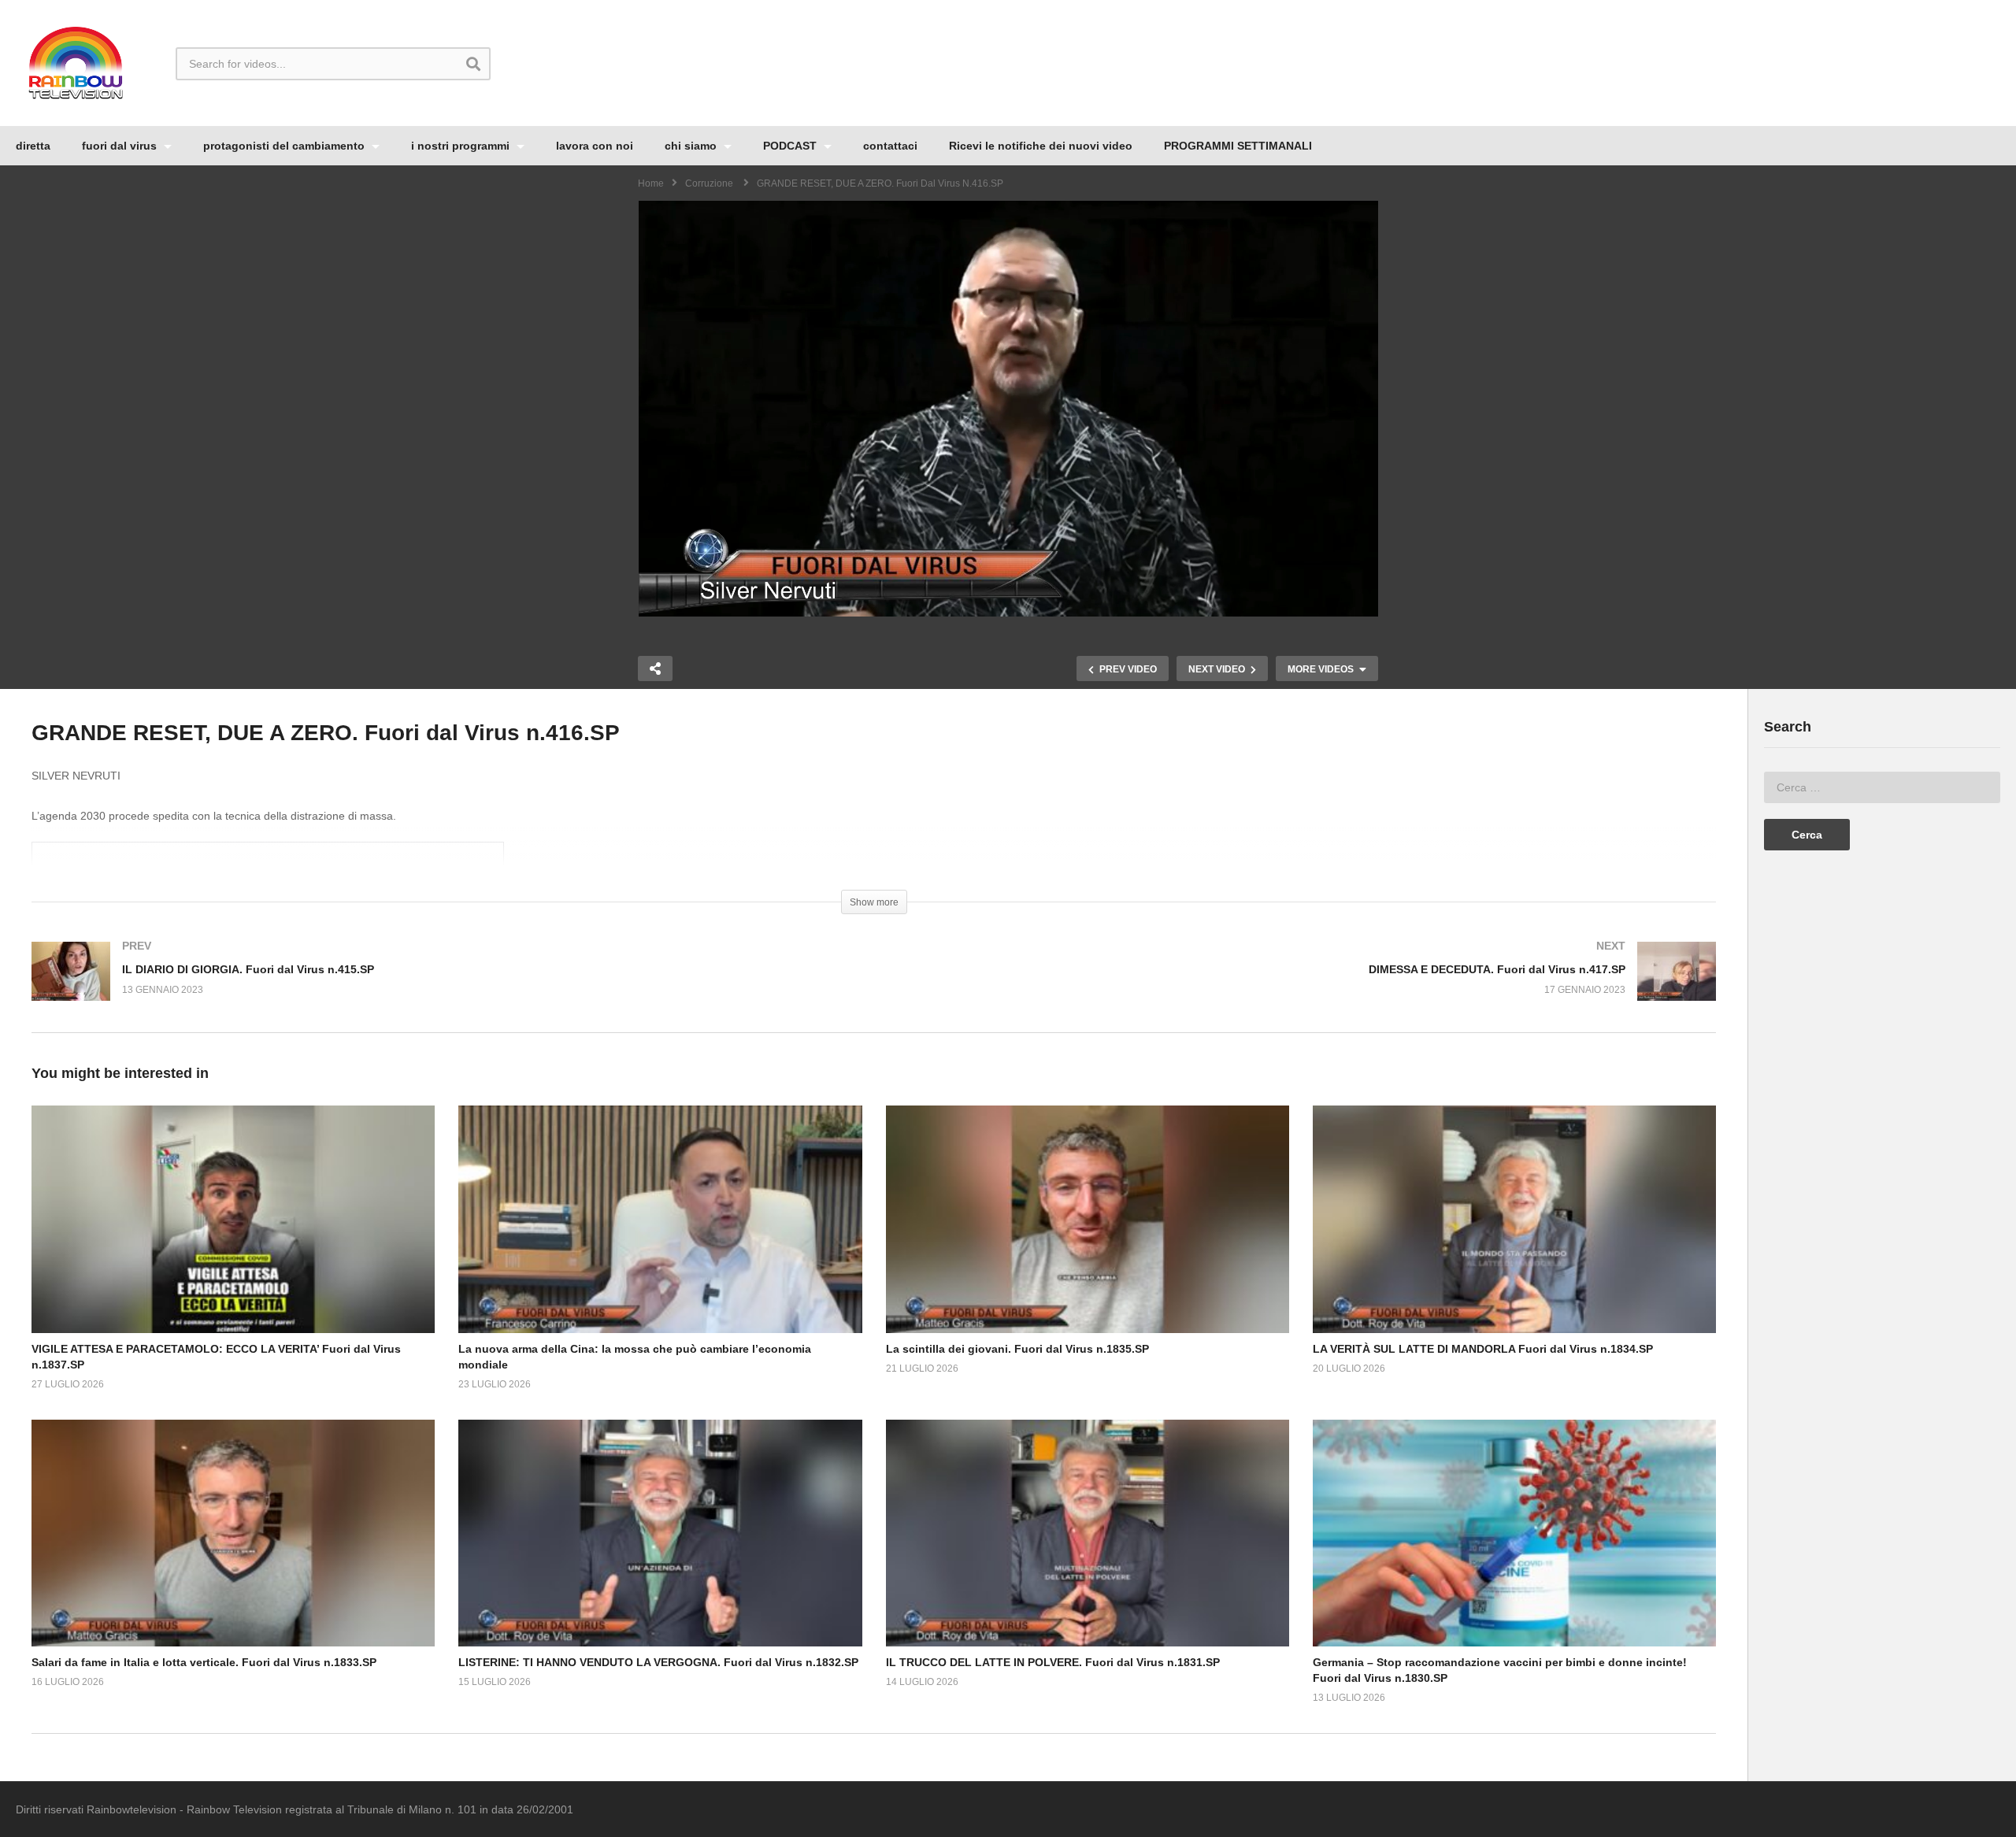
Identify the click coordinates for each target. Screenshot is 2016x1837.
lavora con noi (595, 146)
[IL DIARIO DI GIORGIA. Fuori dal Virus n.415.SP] (445, 987)
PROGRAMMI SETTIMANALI (1238, 146)
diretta (33, 146)
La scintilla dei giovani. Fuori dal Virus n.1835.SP (1017, 1349)
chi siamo (692, 146)
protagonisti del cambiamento (285, 146)
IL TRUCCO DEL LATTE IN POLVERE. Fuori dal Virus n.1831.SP (1053, 1662)
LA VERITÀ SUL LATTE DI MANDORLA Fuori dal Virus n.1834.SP (1483, 1349)
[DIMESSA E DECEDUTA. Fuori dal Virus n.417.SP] (1303, 987)
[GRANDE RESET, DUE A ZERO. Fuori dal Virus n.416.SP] (233, 1219)
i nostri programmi (462, 146)
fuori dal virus (121, 146)
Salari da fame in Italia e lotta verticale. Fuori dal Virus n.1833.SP (204, 1662)
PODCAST (791, 146)
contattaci (890, 146)
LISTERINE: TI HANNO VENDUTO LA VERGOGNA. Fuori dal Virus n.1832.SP (658, 1662)
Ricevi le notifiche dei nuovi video (1041, 146)
